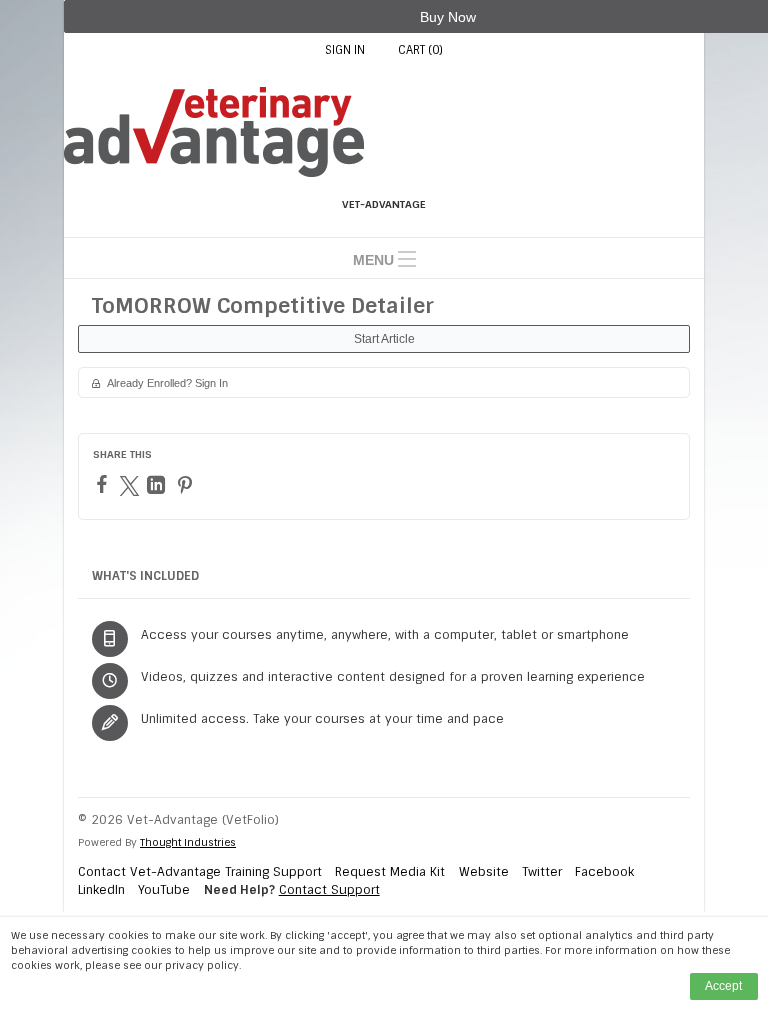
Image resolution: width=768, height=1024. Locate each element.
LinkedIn (101, 890)
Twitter (542, 872)
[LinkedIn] (158, 485)
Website (484, 872)
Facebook (604, 872)
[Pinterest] (187, 485)
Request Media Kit (390, 872)
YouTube (164, 890)
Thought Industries (188, 842)
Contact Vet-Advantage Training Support (200, 872)
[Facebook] (104, 484)
